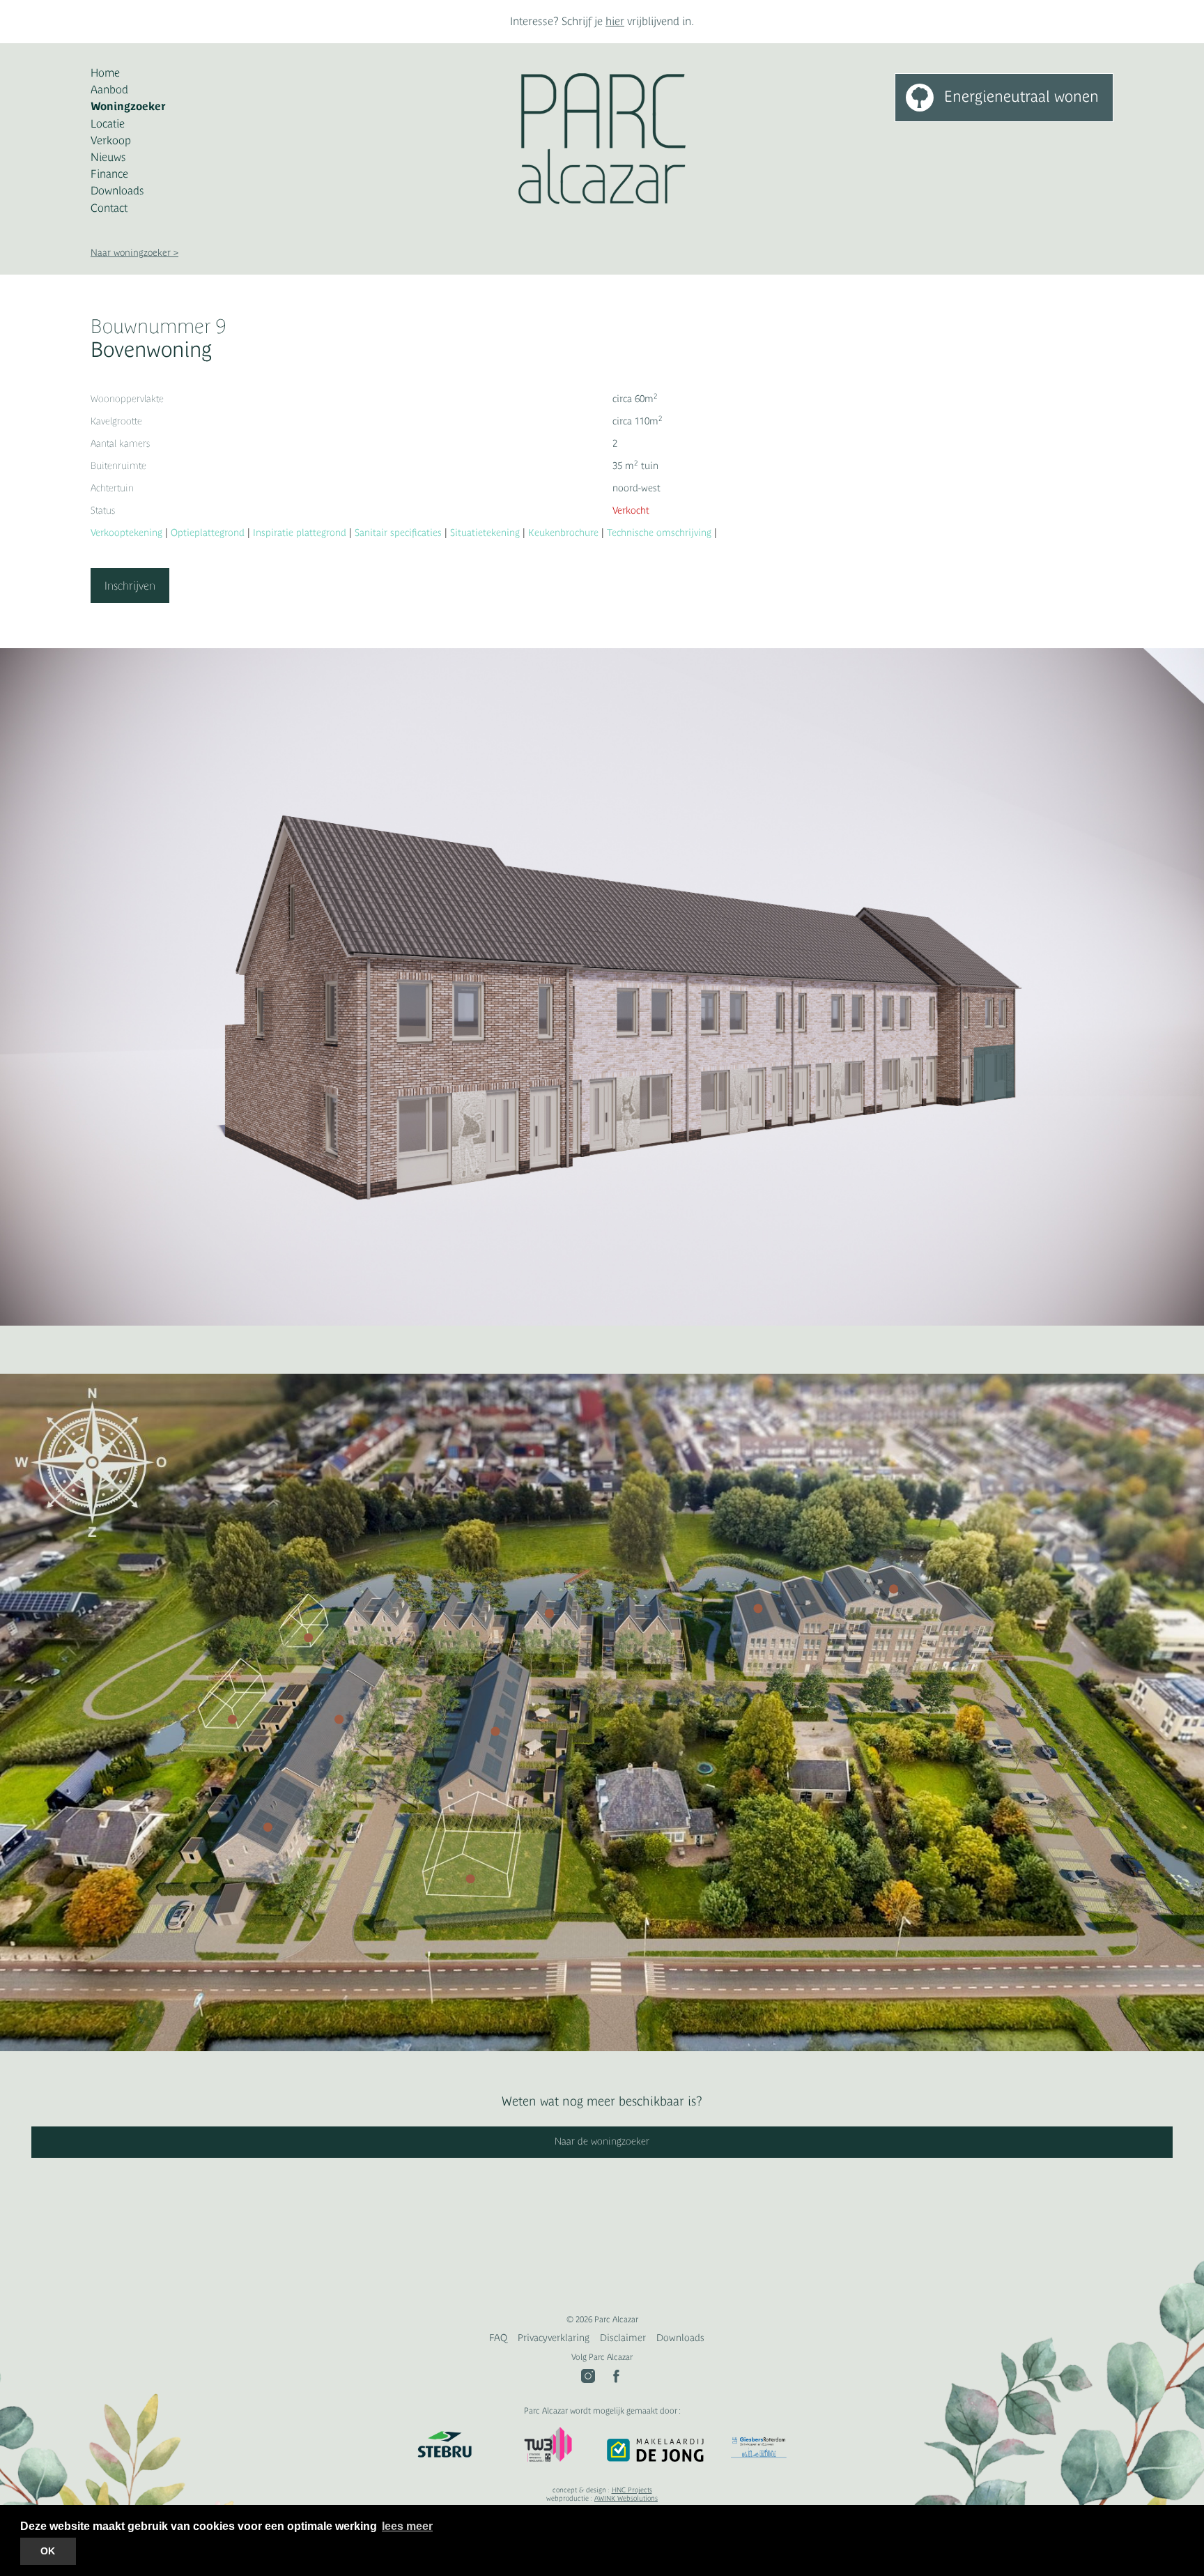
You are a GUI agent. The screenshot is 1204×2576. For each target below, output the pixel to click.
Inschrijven (130, 585)
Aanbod (109, 89)
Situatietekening (485, 532)
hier (615, 21)
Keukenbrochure (563, 532)
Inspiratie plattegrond (300, 532)
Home (105, 72)
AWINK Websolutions (626, 2498)
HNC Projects (632, 2490)
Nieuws (108, 157)
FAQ (498, 2338)
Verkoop (111, 140)
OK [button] (48, 2551)
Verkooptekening (126, 532)
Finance (109, 174)
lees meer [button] (407, 2526)
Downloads (117, 190)
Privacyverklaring (554, 2338)
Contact (109, 208)
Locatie (108, 123)
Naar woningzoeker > (134, 253)
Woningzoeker (128, 106)
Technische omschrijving (659, 532)
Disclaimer (623, 2338)
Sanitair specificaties (398, 532)
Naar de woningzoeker (602, 2141)
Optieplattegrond (208, 532)
